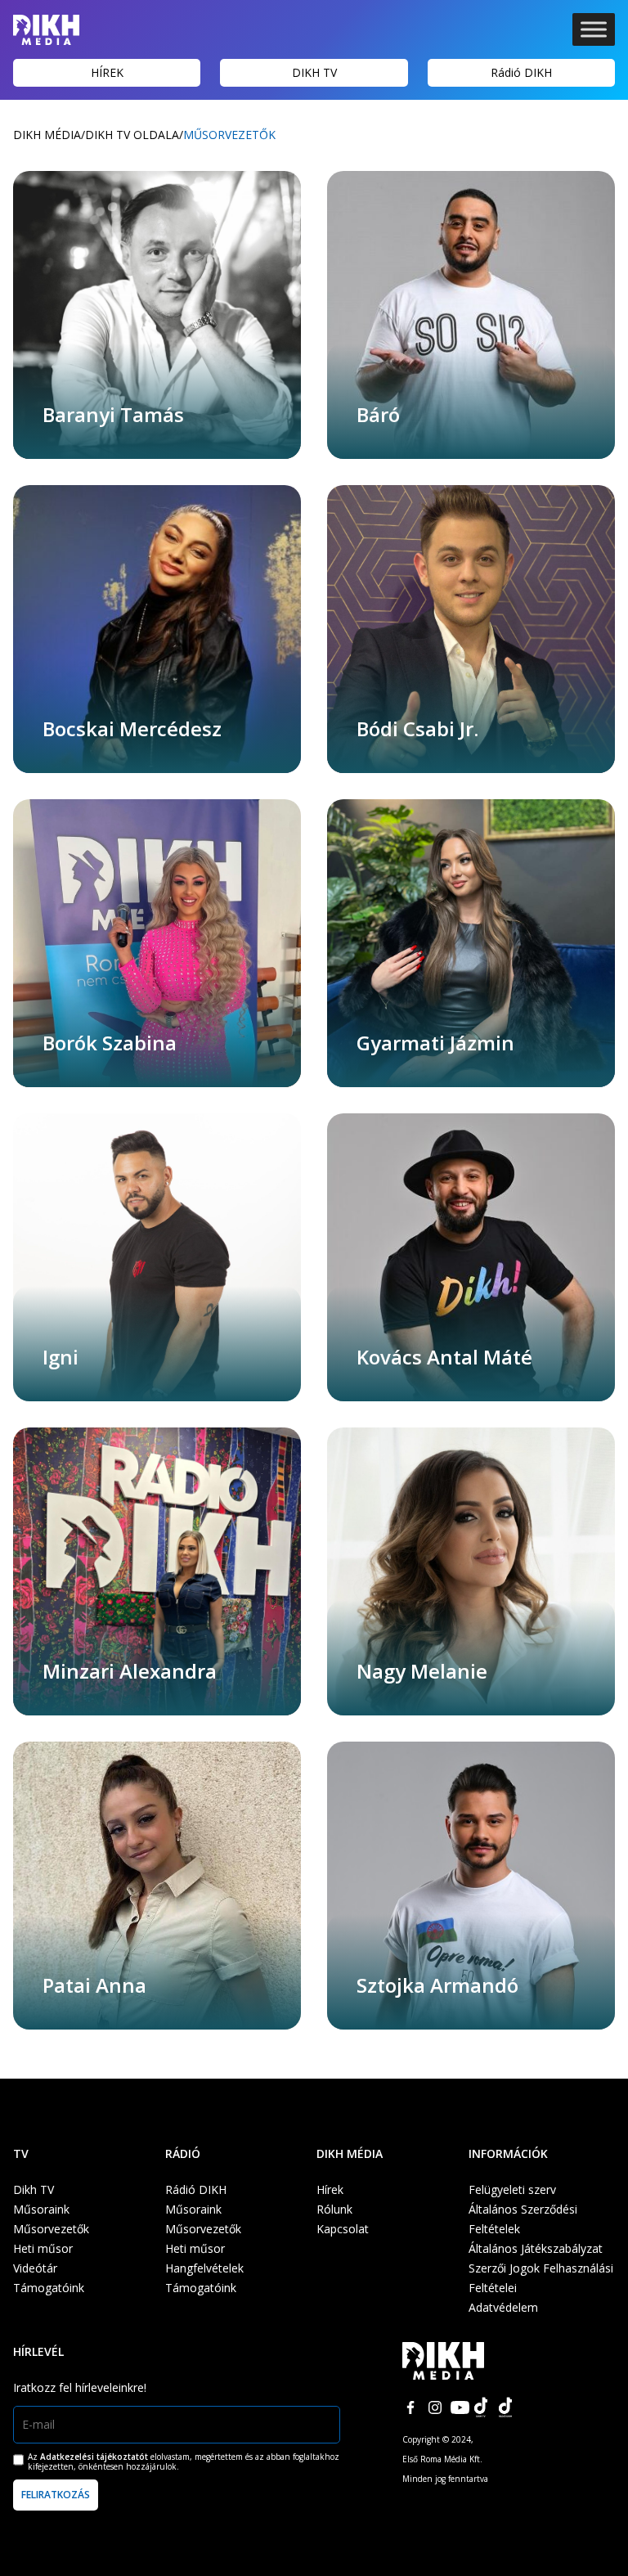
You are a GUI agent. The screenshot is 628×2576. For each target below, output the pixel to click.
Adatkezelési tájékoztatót (94, 2457)
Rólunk (334, 2209)
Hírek (330, 2189)
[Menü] (594, 29)
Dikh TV (34, 2189)
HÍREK (107, 72)
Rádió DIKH (521, 72)
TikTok (484, 2407)
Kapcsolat (343, 2229)
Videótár (35, 2268)
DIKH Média (47, 135)
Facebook (410, 2407)
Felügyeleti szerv (512, 2189)
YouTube (460, 2407)
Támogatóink (49, 2288)
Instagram (435, 2407)
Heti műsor (43, 2248)
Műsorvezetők (51, 2229)
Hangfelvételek (204, 2268)
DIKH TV (314, 72)
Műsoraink (41, 2209)
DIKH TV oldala (132, 135)
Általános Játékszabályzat (536, 2248)
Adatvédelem (503, 2307)
